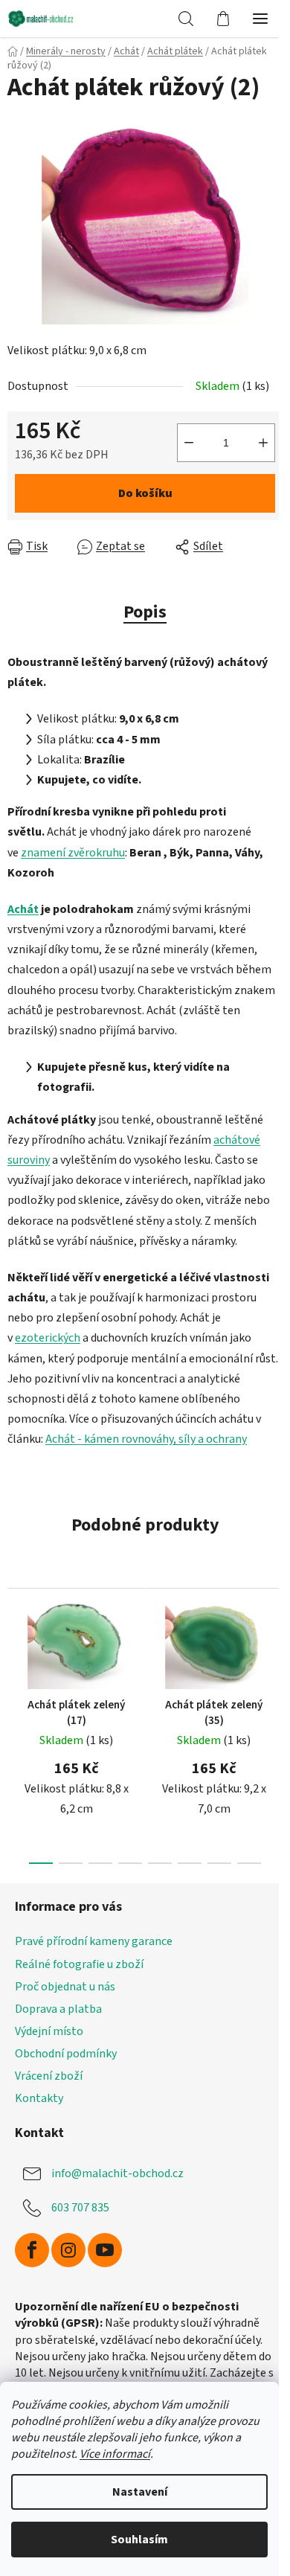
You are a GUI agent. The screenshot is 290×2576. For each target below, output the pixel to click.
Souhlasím (139, 2540)
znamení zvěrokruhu (73, 853)
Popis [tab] (145, 612)
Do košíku (145, 493)
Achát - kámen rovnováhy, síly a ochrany (146, 1439)
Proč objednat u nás (65, 1987)
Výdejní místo (49, 2031)
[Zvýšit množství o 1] (263, 443)
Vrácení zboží (49, 2076)
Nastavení (140, 2492)
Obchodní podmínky (66, 2054)
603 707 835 (80, 2208)
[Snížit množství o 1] (189, 443)
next (274, 1647)
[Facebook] (32, 2250)
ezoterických (48, 1338)
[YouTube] (105, 2250)
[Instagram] (68, 2250)
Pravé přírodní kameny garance (94, 1941)
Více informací (115, 2454)
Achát (23, 909)
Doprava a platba (58, 2009)
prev (16, 1647)
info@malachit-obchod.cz (117, 2173)
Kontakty (39, 2098)
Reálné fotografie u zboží (79, 1964)
